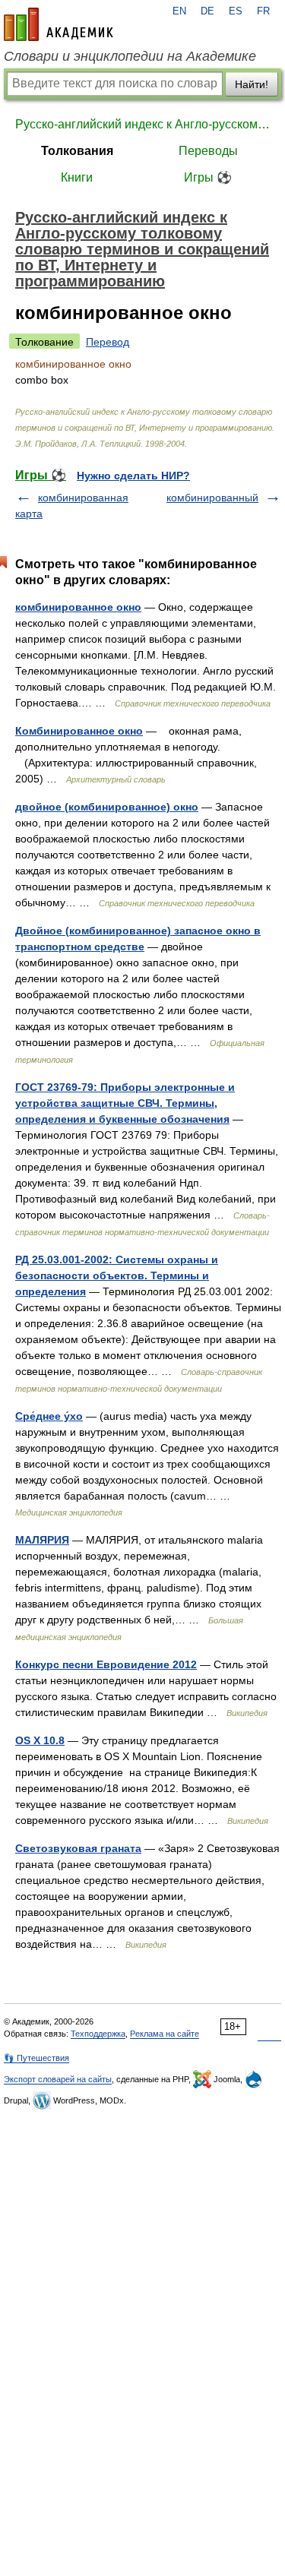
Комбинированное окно (79, 731)
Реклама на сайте (165, 2034)
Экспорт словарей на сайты (58, 2079)
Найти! (252, 84)
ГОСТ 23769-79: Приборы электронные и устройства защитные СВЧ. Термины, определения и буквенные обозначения (125, 1103)
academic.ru (59, 24)
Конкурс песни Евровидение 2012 (106, 1664)
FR (263, 11)
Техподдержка (98, 2034)
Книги (77, 177)
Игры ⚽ (208, 177)
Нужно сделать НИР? (133, 476)
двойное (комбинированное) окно (107, 807)
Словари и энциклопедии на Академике (130, 56)
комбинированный (212, 498)
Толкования (77, 151)
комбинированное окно (78, 607)
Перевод (108, 342)
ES (236, 11)
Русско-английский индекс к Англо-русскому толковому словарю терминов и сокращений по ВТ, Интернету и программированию (142, 124)
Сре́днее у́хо (49, 1416)
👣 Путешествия (36, 2058)
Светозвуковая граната (78, 1848)
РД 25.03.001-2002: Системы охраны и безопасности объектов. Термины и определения (117, 1275)
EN (179, 11)
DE (207, 11)
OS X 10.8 (40, 1740)
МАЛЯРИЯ (42, 1540)
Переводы (208, 151)
